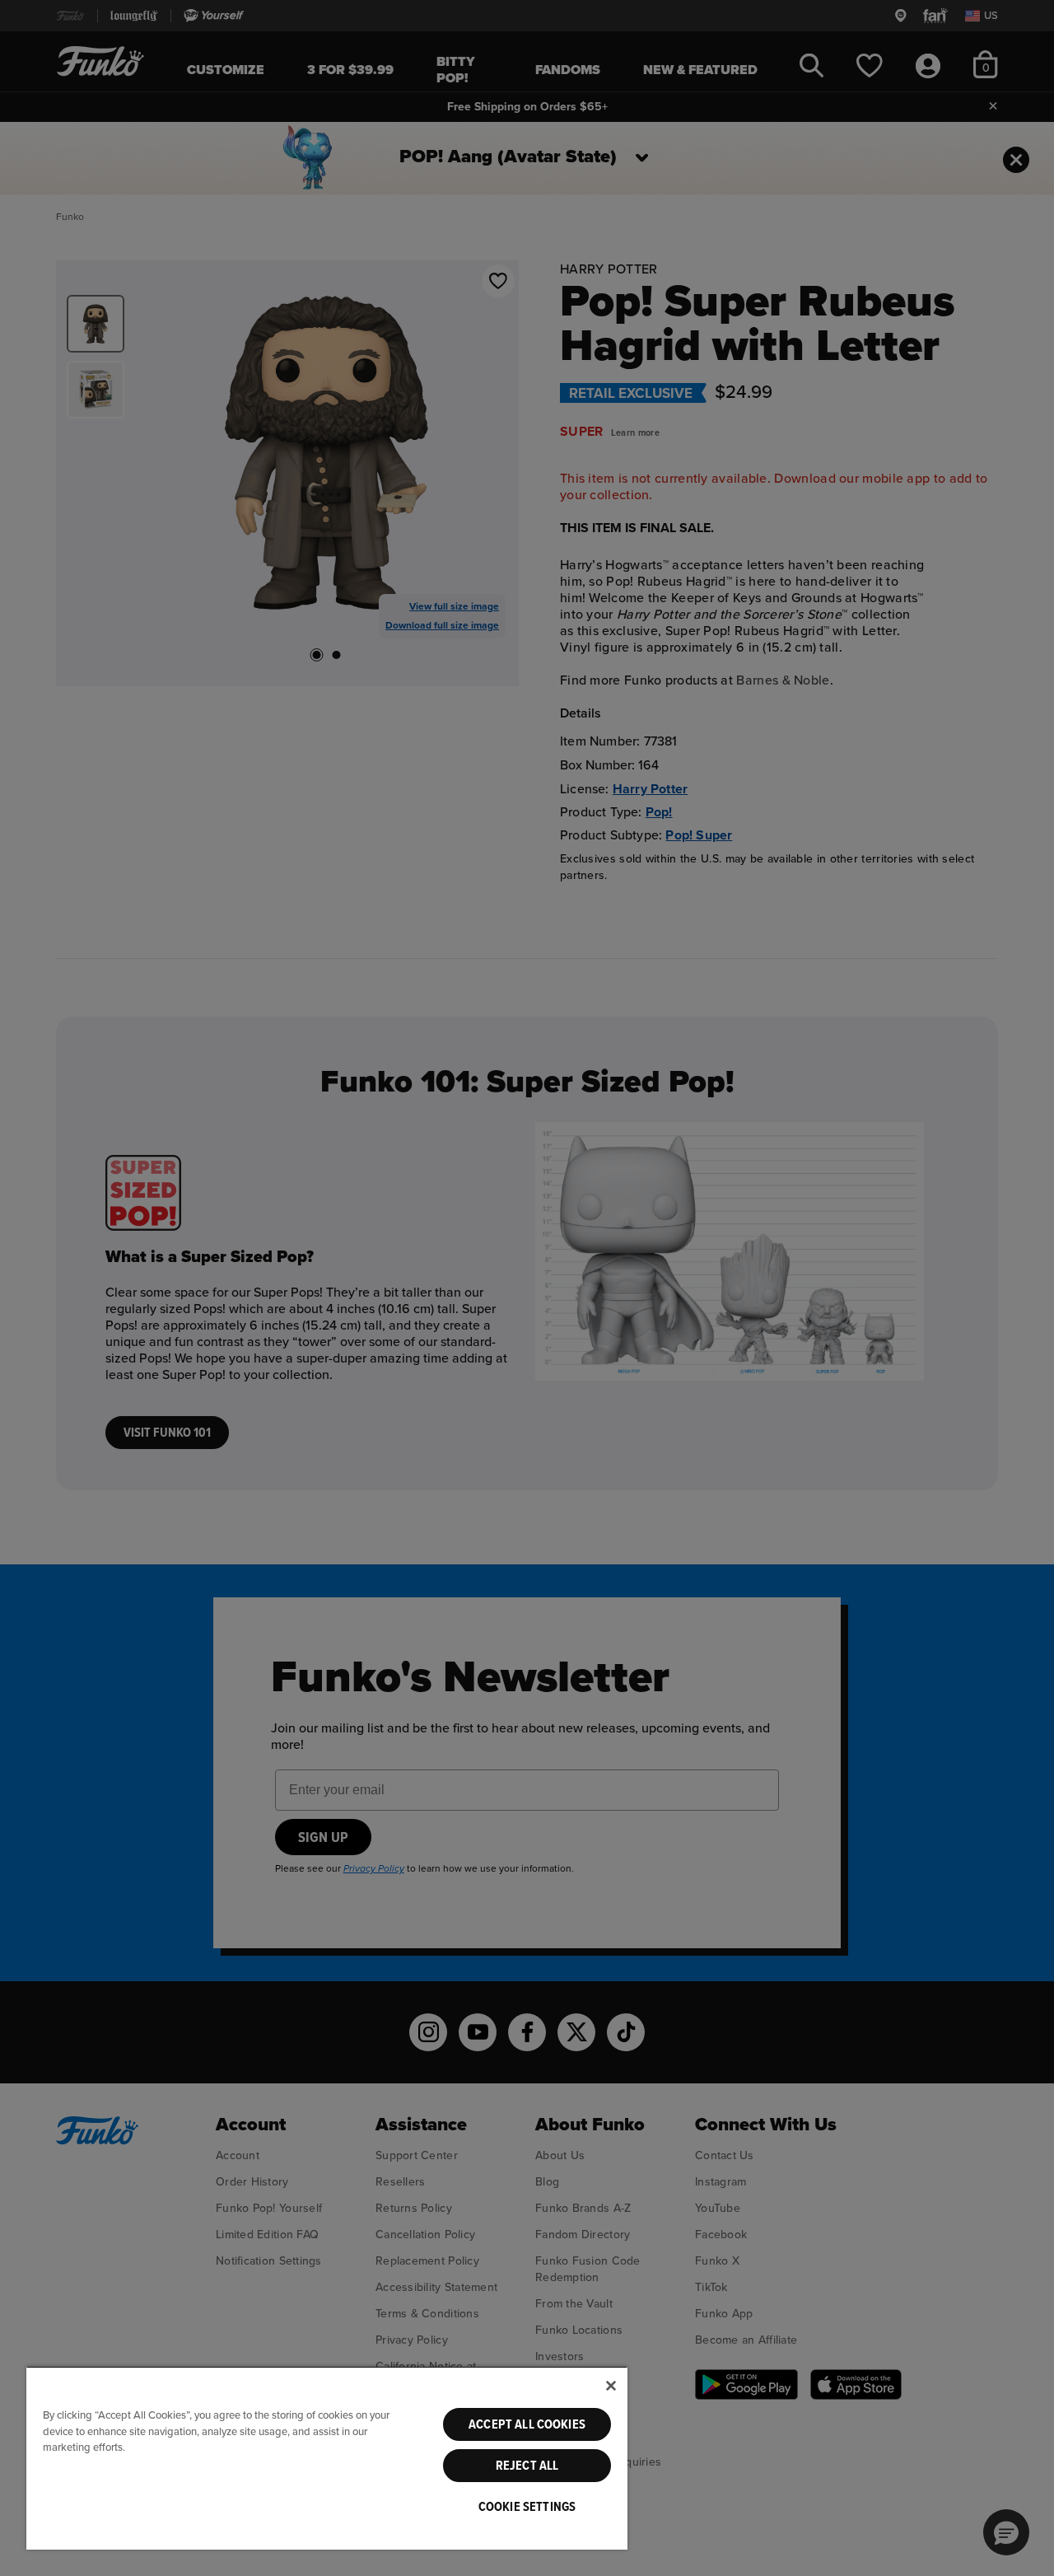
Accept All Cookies (527, 2424)
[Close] (611, 2386)
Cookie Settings (527, 2507)
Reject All (527, 2466)
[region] (327, 2458)
